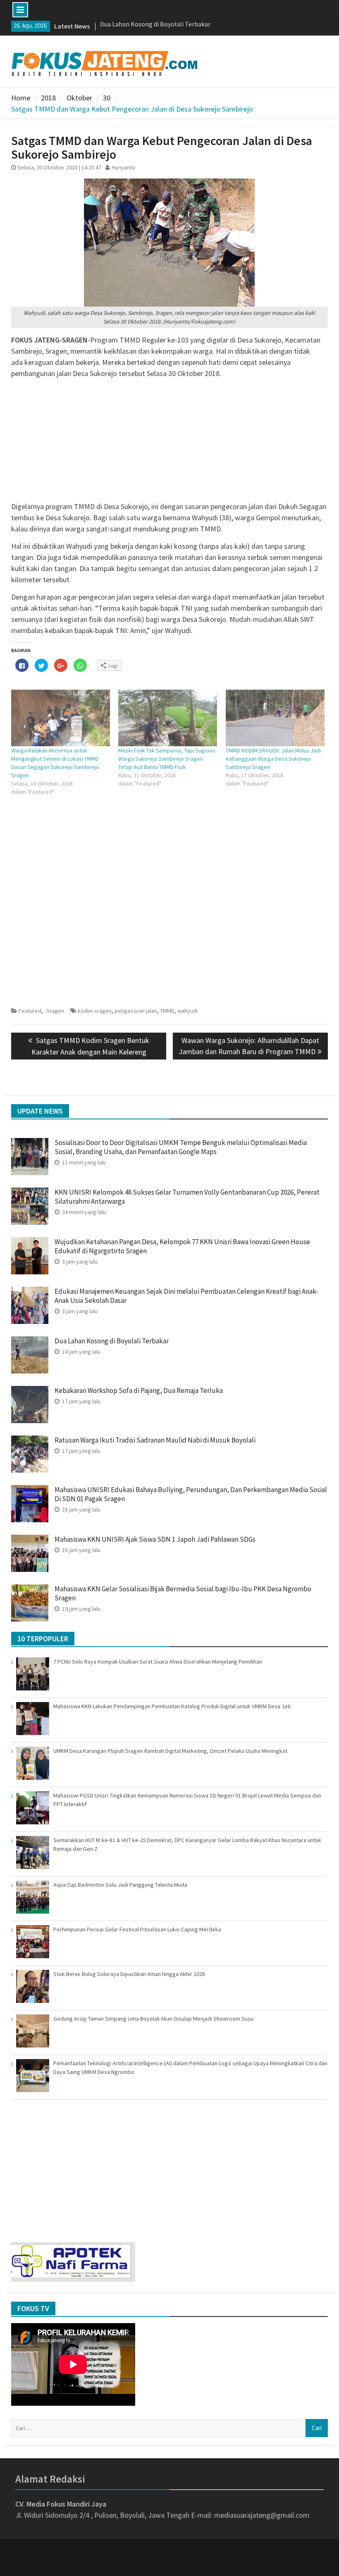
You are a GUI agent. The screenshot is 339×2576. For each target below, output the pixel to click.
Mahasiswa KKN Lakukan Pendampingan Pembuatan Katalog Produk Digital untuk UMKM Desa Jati (172, 1706)
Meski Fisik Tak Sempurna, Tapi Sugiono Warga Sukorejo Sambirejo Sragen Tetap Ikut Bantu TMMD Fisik (167, 759)
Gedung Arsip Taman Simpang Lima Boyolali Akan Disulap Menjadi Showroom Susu (153, 2019)
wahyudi (187, 1011)
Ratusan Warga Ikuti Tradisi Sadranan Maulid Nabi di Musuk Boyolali (156, 1440)
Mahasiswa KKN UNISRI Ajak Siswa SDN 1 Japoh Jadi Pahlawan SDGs (155, 1539)
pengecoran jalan (136, 1011)
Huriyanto (123, 167)
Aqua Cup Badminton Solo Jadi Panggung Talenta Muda (120, 1885)
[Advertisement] (169, 443)
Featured (30, 1011)
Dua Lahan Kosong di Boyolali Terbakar (112, 1341)
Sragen (55, 1011)
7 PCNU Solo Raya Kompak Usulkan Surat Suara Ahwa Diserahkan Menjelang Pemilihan (158, 1662)
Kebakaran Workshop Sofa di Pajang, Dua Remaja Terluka (139, 1390)
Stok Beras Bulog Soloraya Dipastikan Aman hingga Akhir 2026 (129, 1974)
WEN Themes (197, 2564)
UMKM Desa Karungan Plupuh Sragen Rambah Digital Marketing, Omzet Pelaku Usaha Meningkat (170, 1751)
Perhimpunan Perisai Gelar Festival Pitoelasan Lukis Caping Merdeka (137, 1929)
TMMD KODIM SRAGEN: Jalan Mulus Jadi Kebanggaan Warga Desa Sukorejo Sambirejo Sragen (273, 759)
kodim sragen (95, 1011)
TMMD (167, 1011)
